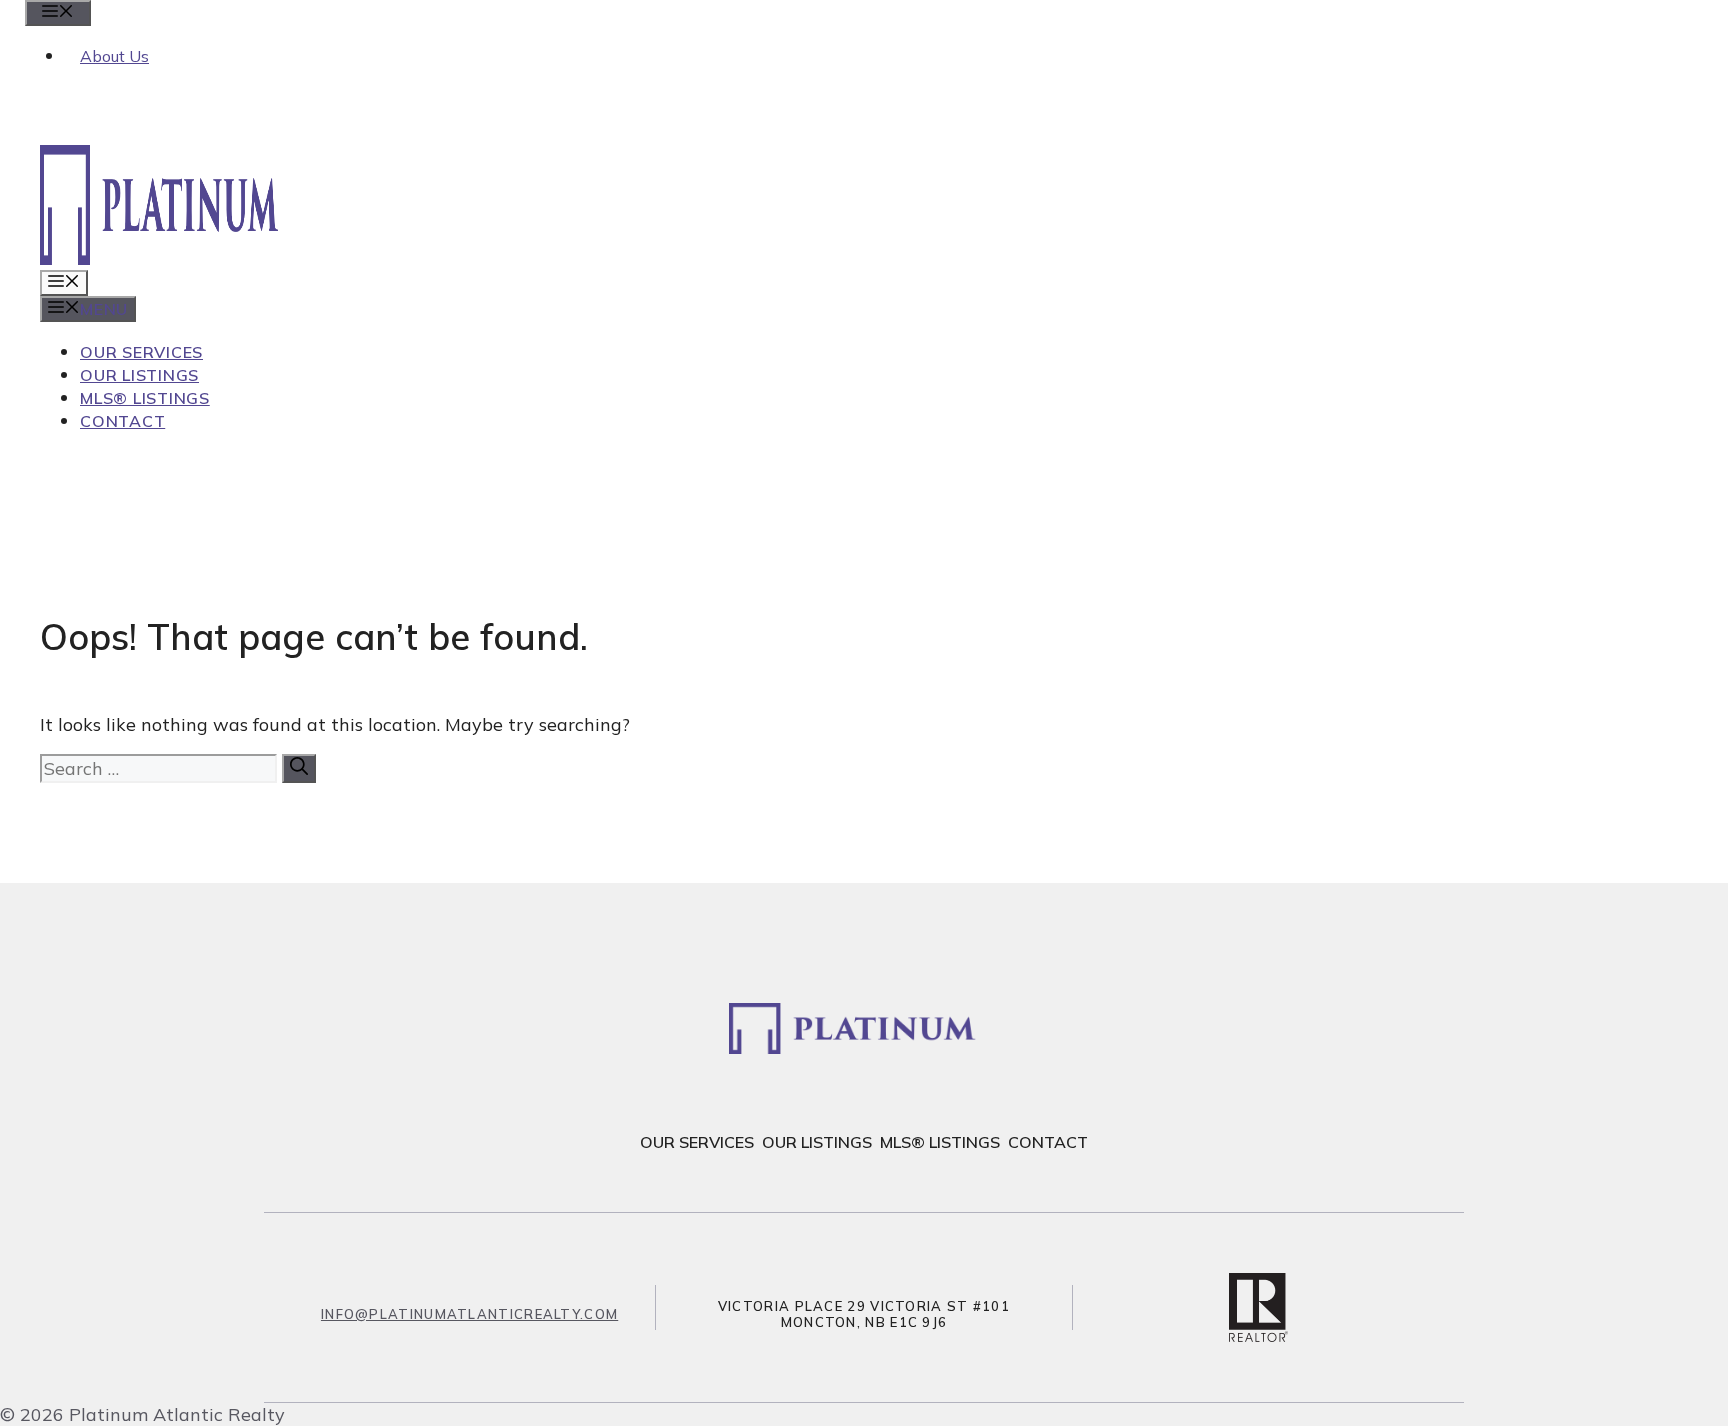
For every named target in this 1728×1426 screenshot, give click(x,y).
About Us (114, 56)
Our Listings (139, 375)
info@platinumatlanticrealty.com (469, 1314)
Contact (122, 421)
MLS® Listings (145, 398)
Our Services (141, 352)
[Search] (299, 768)
